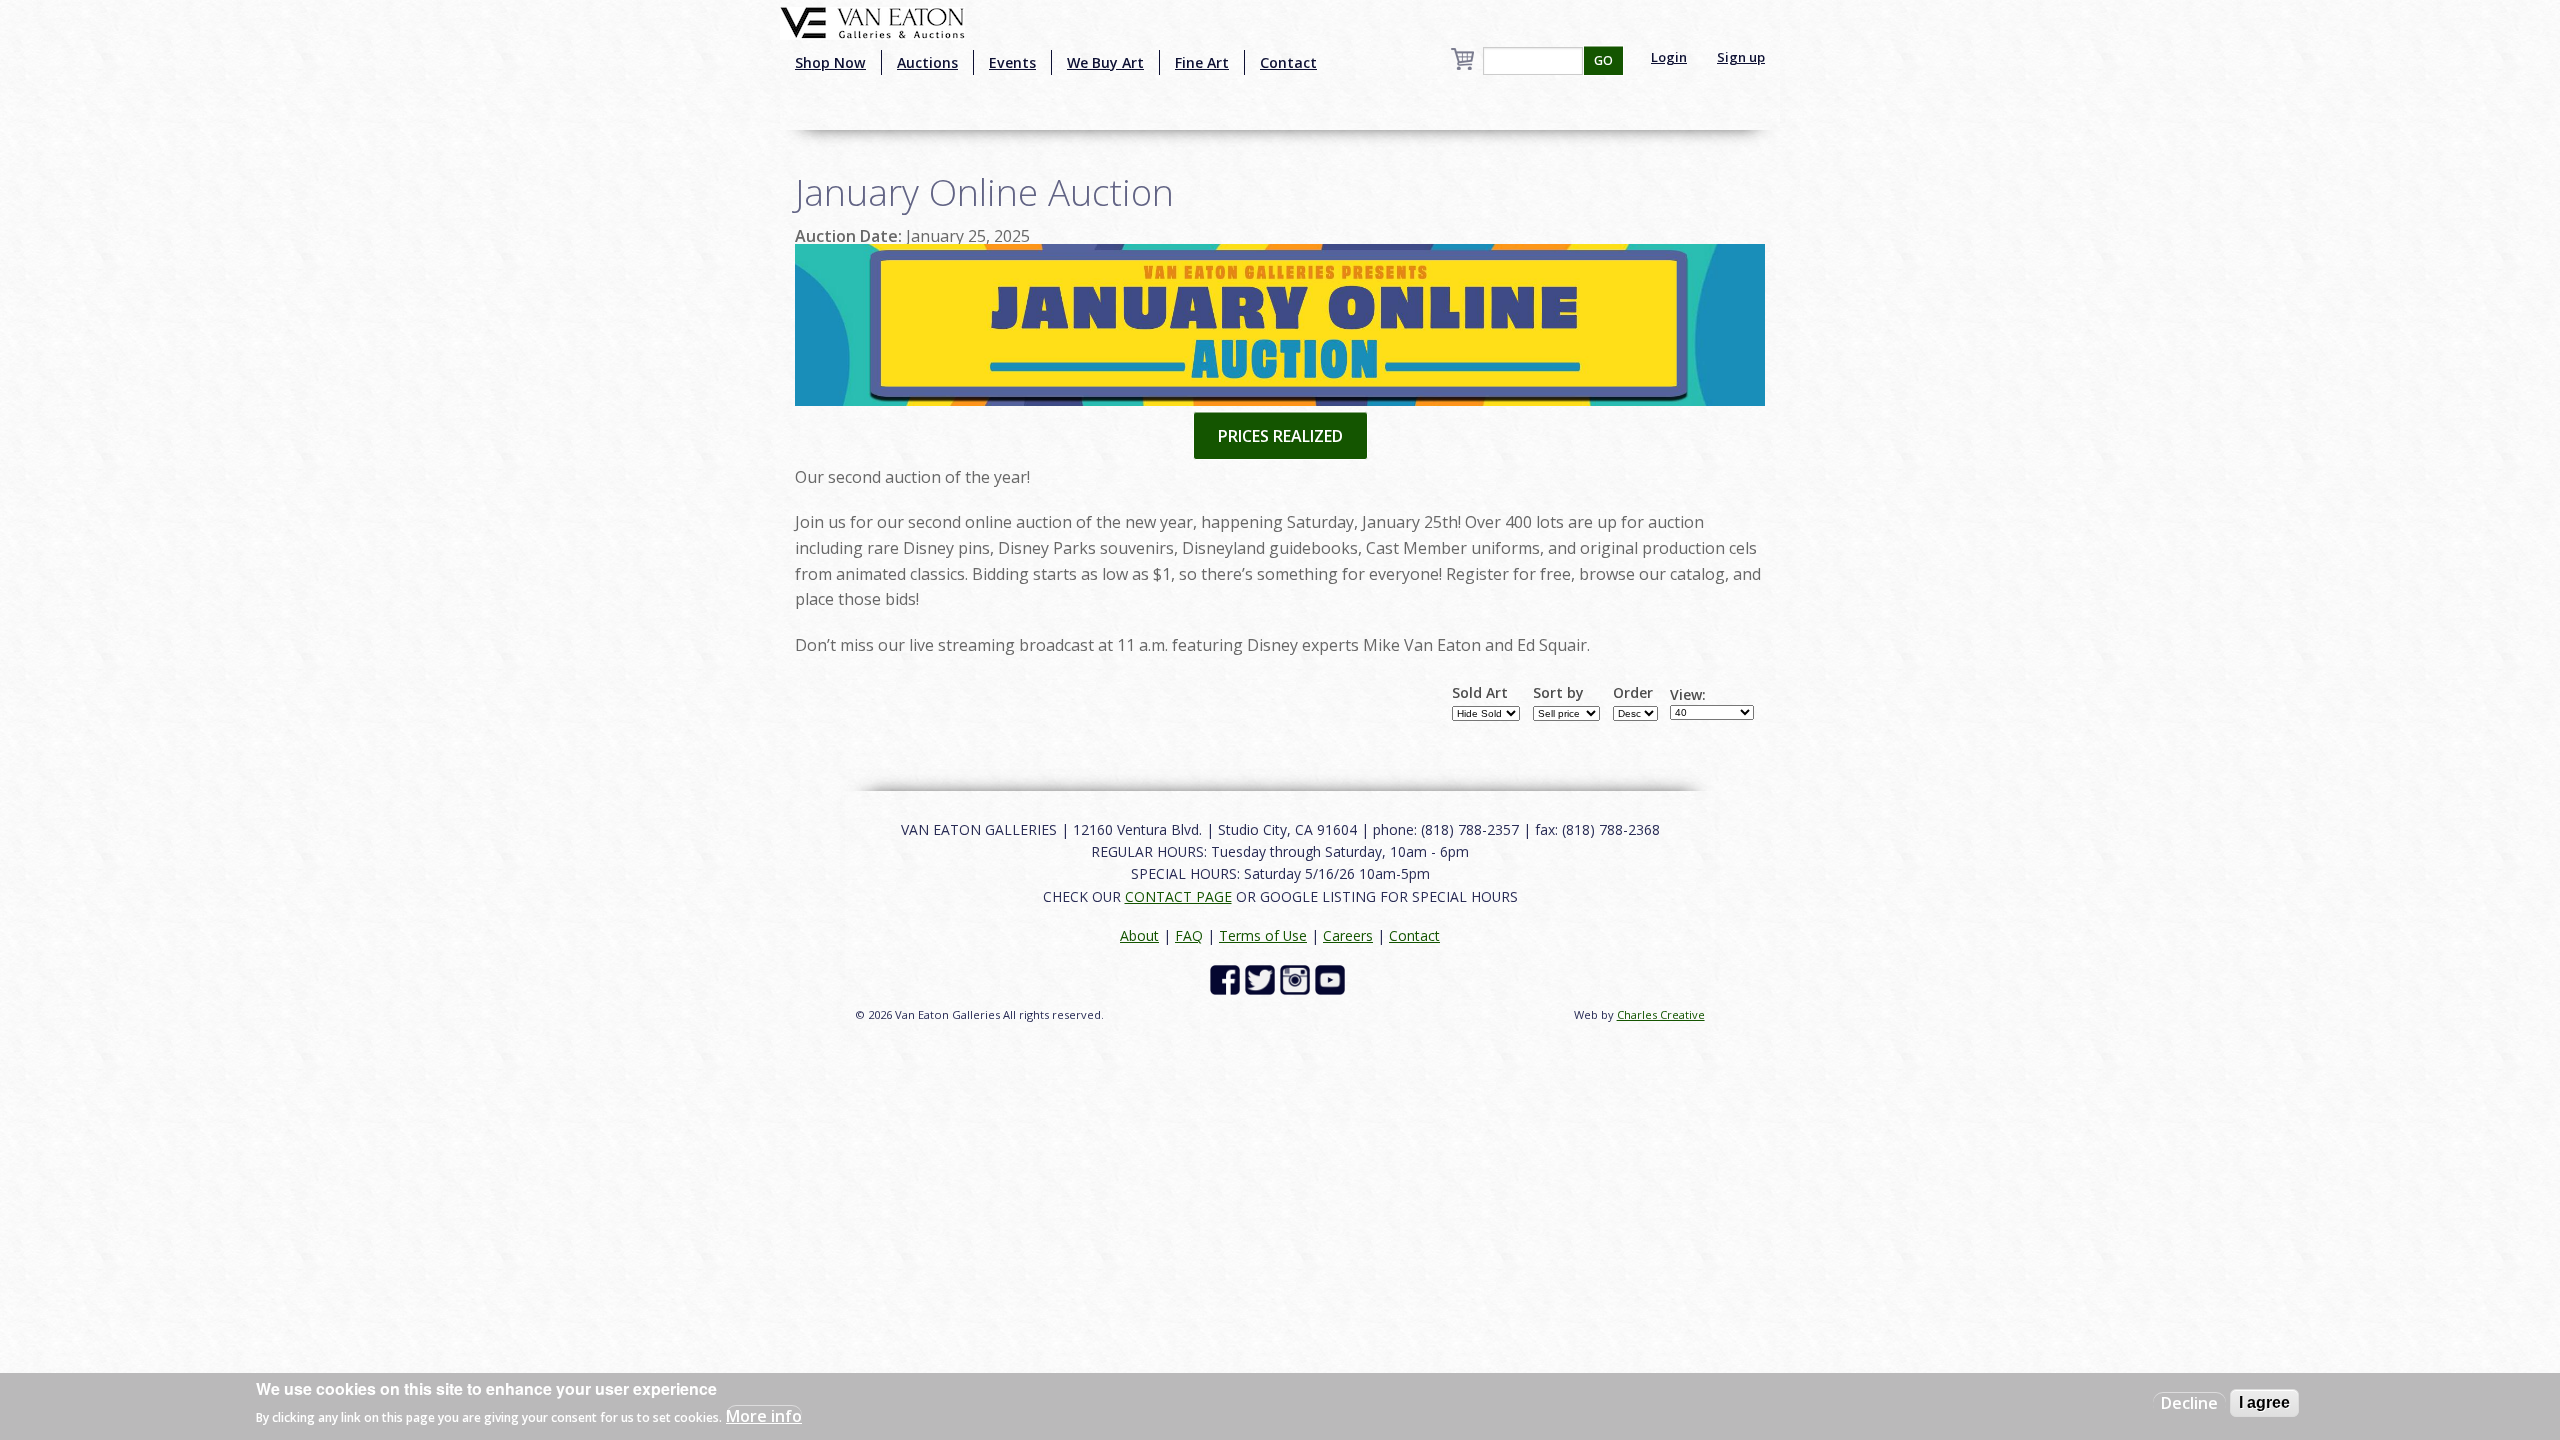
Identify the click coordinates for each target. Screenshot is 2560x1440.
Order (1633, 693)
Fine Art (1202, 62)
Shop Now (830, 62)
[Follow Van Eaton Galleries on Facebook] (1227, 978)
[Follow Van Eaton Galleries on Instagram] (1297, 978)
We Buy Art (1105, 62)
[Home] (872, 21)
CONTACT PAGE (1178, 896)
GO (1603, 60)
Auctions (927, 62)
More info (764, 1416)
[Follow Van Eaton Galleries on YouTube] (1332, 978)
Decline (2189, 1403)
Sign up (1741, 57)
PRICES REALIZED (1280, 436)
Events (1012, 62)
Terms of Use (1263, 935)
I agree (2264, 1402)
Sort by (1558, 693)
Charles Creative (1661, 1014)
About (1139, 935)
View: (1688, 695)
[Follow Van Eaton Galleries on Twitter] (1262, 978)
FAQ (1189, 935)
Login (1669, 57)
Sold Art (1480, 693)
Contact (1288, 62)
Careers (1348, 935)
